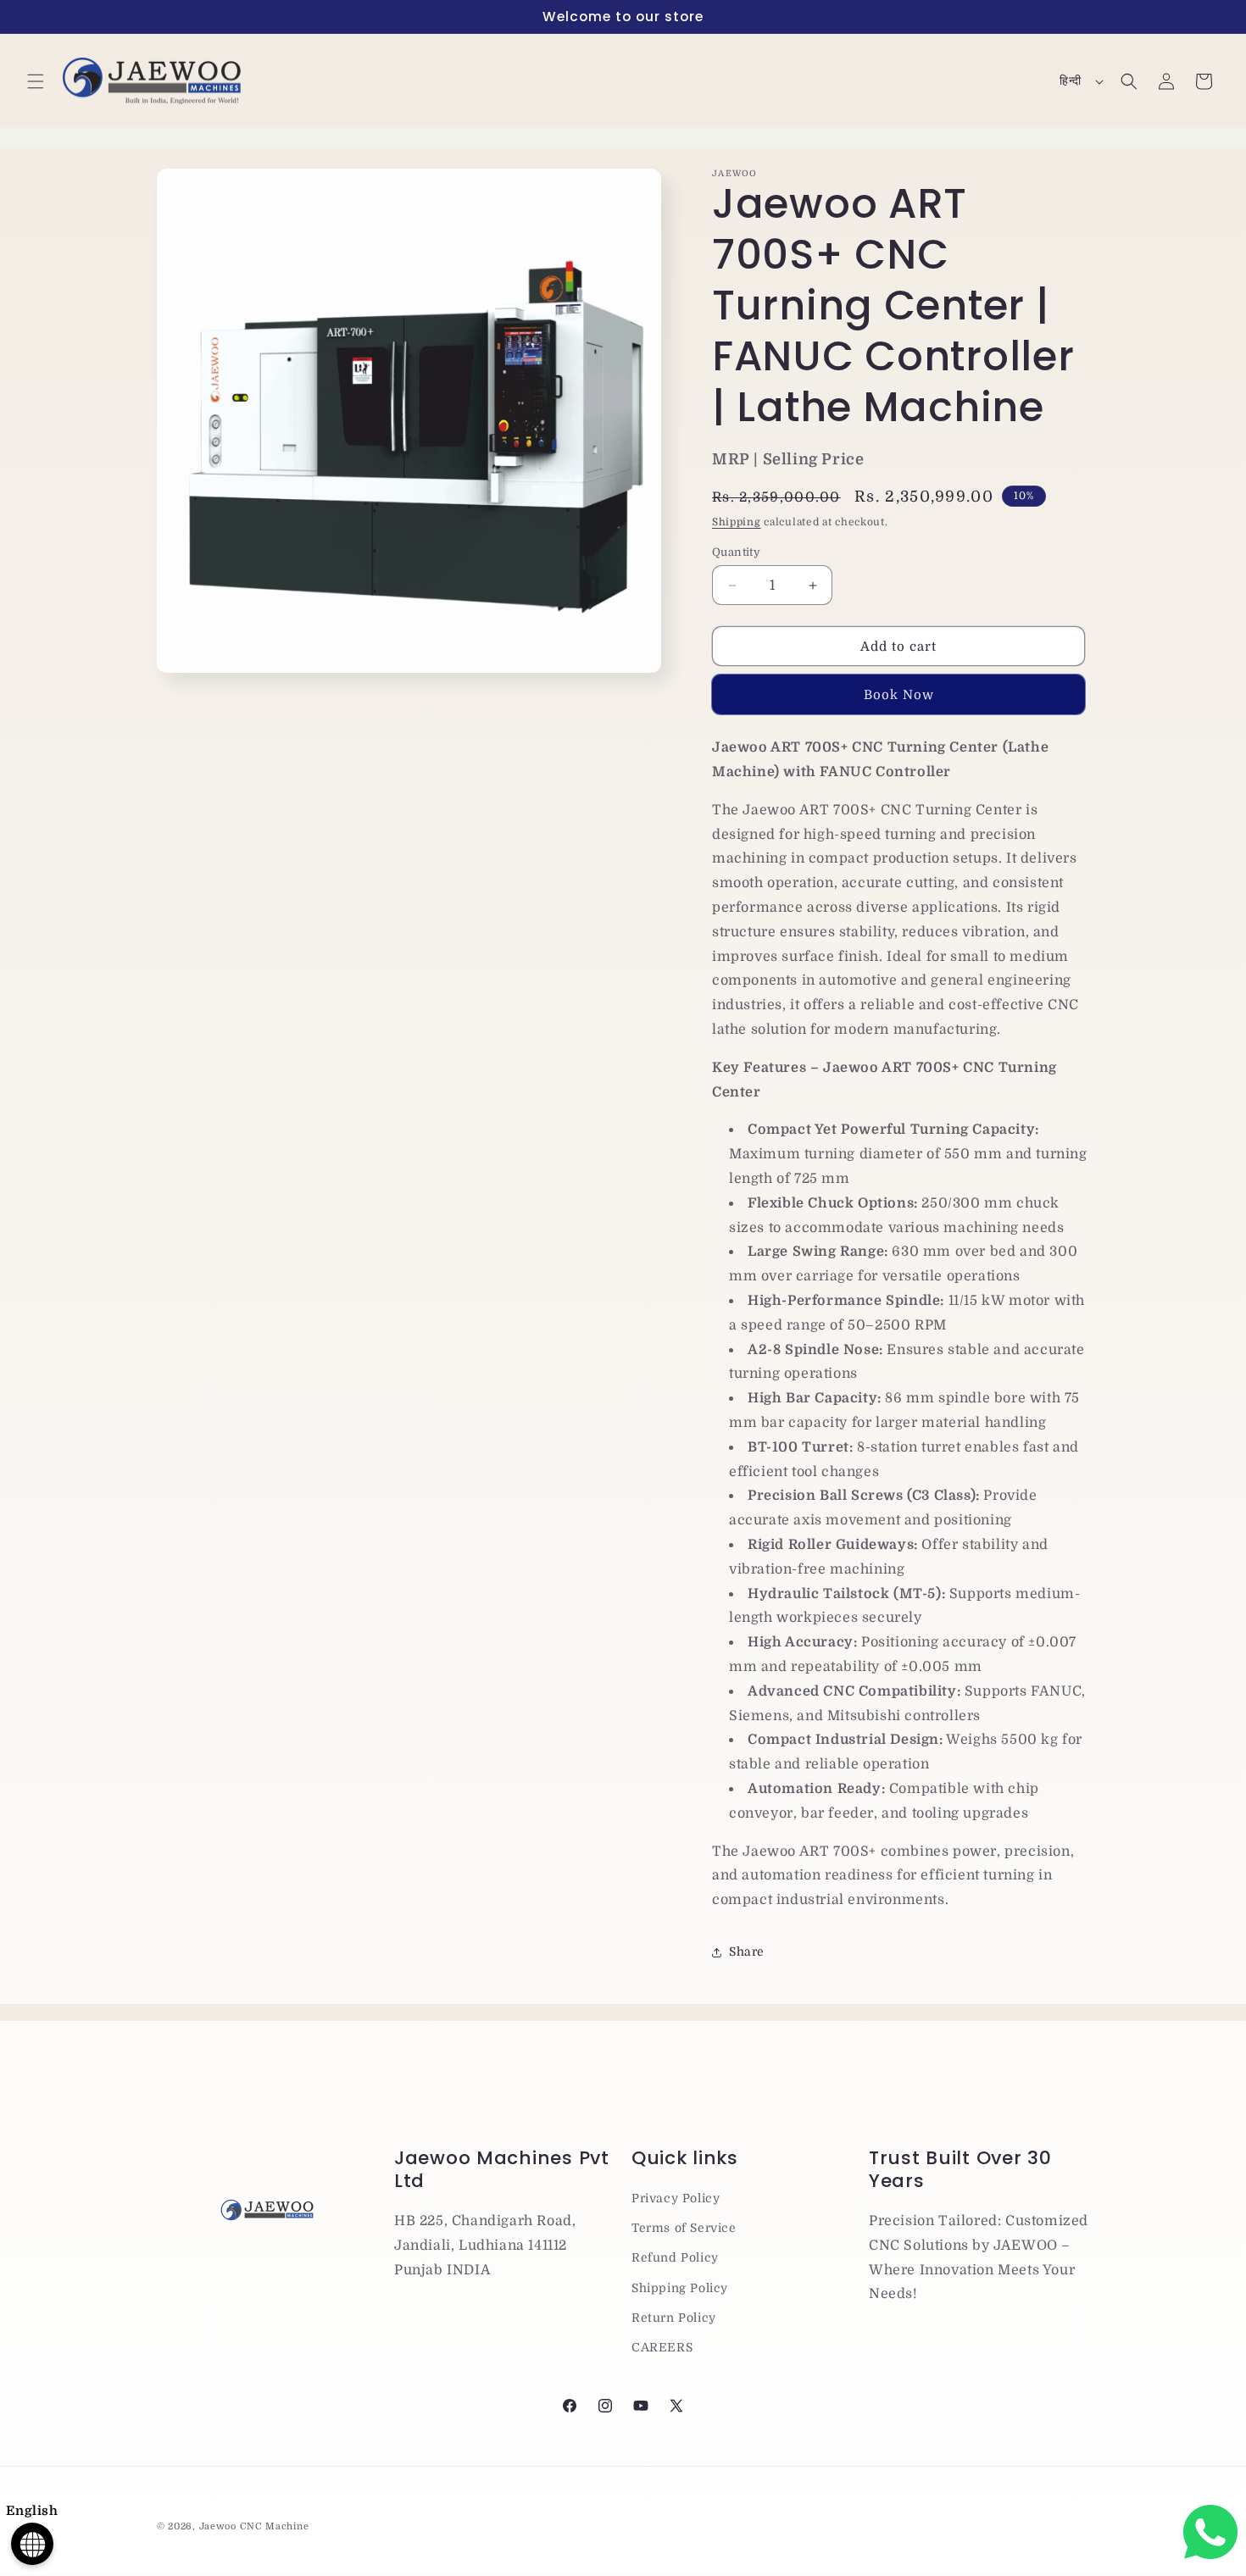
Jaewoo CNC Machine (254, 2526)
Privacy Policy (676, 2198)
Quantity (736, 552)
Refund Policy (675, 2258)
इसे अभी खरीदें (899, 695)
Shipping (737, 522)
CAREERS (662, 2347)
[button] (36, 81)
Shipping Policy (680, 2288)
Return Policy (674, 2318)
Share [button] (747, 1951)
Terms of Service (684, 2228)
